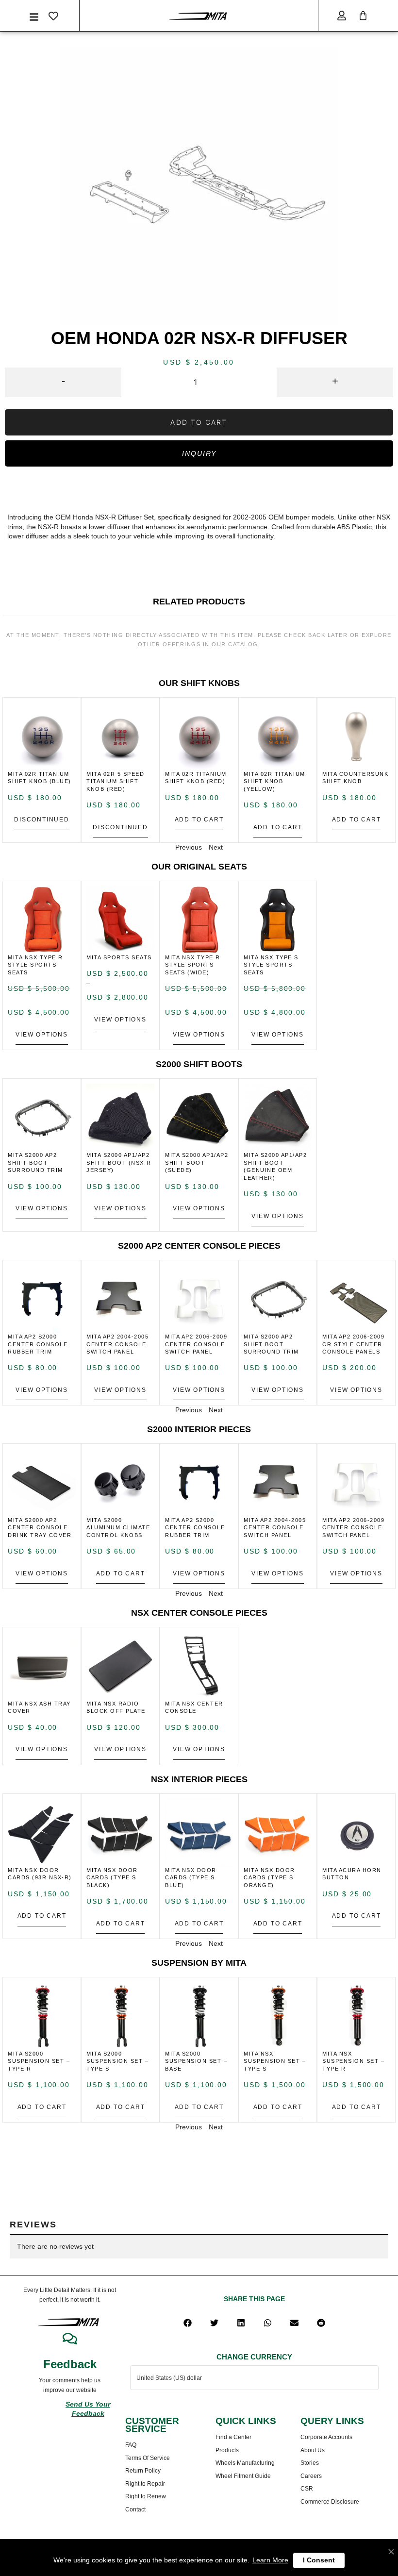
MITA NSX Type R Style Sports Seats (35, 965)
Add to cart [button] (199, 820)
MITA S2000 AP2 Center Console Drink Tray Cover (40, 1528)
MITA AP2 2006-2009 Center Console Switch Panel (196, 1344)
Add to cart (199, 422)
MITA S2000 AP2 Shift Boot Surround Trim (35, 1163)
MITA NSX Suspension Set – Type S (275, 2061)
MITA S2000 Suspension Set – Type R (39, 2061)
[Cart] (363, 16)
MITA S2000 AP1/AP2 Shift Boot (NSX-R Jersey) (119, 1163)
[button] (188, 2323)
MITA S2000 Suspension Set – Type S (117, 2061)
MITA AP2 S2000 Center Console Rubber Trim (38, 1344)
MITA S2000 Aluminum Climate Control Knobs (118, 1528)
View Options (42, 1035)
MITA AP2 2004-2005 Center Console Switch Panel (117, 1344)
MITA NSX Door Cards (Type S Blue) (191, 1878)
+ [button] (335, 381)
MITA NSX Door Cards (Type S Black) (112, 1878)
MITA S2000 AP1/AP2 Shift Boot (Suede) (197, 1163)
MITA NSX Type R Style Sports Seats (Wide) (193, 965)
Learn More (270, 2560)
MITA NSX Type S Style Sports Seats (271, 965)
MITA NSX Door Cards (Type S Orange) (269, 1878)
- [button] (63, 381)
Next (216, 847)
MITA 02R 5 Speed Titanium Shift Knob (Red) (115, 781)
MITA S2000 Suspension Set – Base (196, 2061)
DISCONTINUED (42, 820)
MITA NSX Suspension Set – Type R (353, 2061)
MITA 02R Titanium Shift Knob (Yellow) (274, 781)
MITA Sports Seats (119, 957)
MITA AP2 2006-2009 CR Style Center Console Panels (353, 1344)
